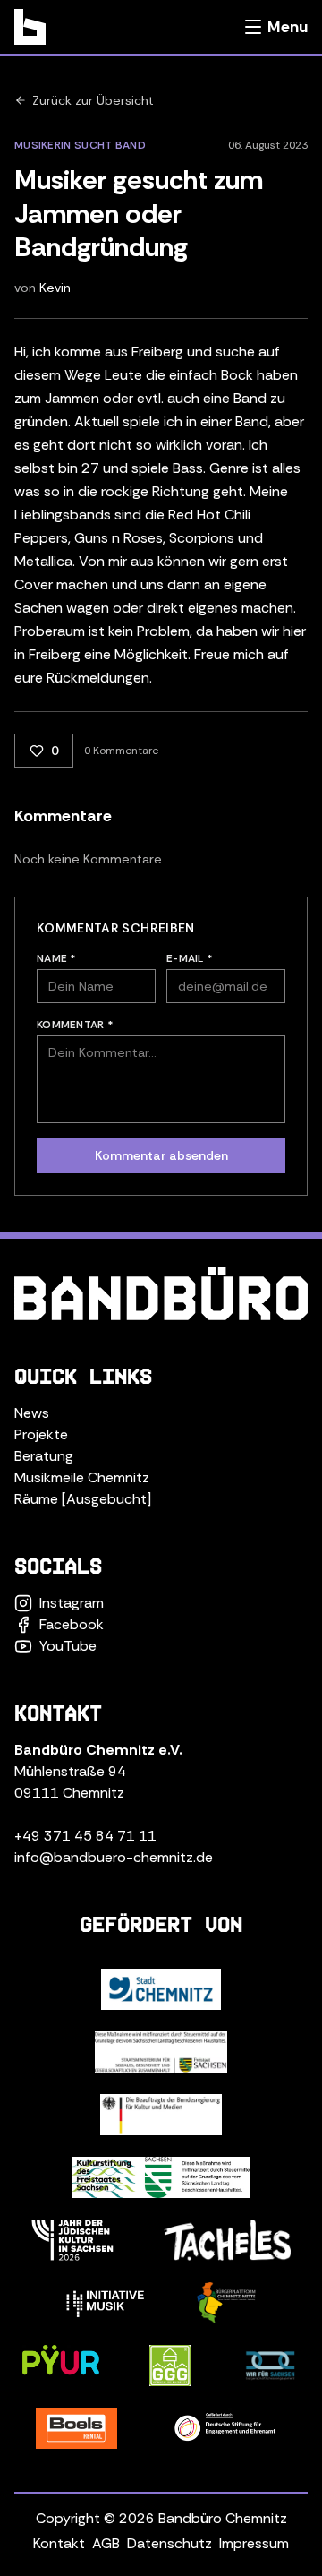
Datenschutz (169, 2543)
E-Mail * (190, 958)
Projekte (41, 1434)
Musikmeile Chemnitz (82, 1477)
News (32, 1413)
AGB (106, 2543)
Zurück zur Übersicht (93, 100)
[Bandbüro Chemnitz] (30, 27)
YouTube (68, 1646)
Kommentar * (75, 1025)
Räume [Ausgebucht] (83, 1499)
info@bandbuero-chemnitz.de (114, 1857)
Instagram (72, 1603)
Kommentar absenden (161, 1155)
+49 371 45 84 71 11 (85, 1836)
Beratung (44, 1456)
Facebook (72, 1624)
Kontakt (59, 2543)
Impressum (254, 2543)
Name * (57, 958)
